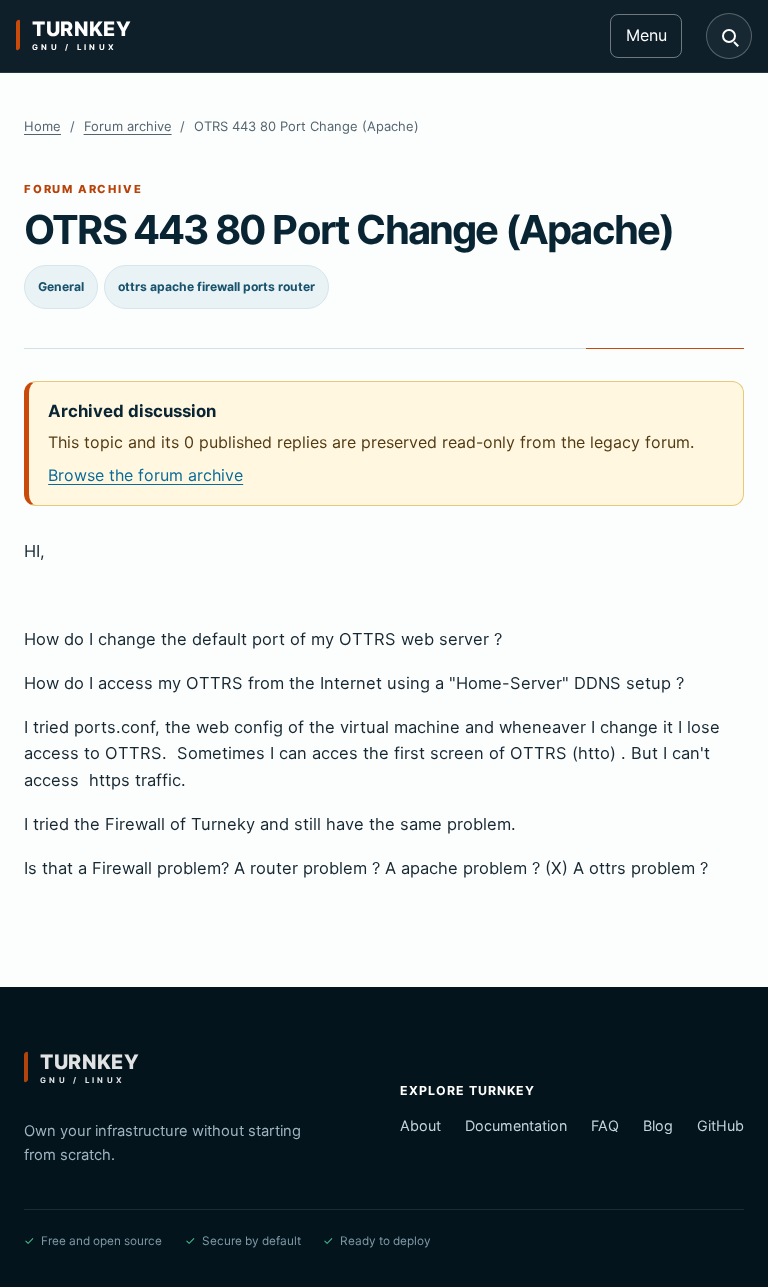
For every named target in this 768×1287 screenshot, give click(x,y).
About (420, 1125)
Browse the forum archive (145, 475)
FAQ (605, 1125)
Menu (646, 35)
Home (42, 126)
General (61, 286)
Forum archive (128, 126)
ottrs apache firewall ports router (216, 286)
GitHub (720, 1125)
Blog (658, 1125)
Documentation (516, 1125)
